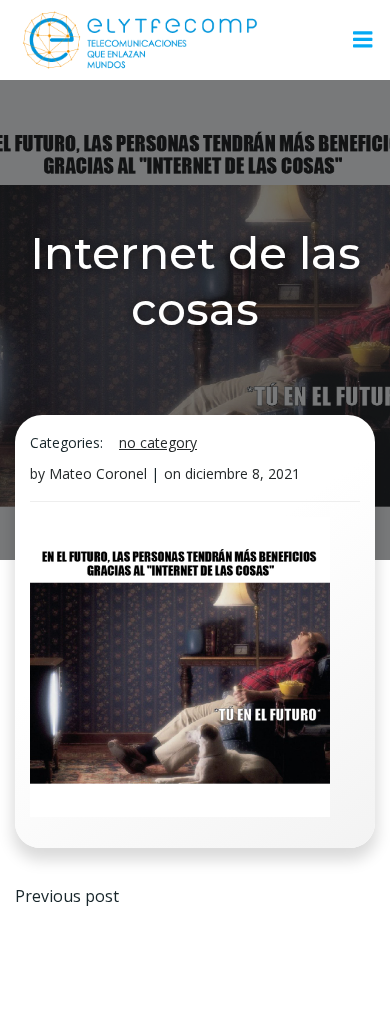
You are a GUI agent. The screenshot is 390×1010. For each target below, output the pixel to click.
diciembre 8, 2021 (242, 473)
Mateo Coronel (98, 473)
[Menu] (363, 40)
